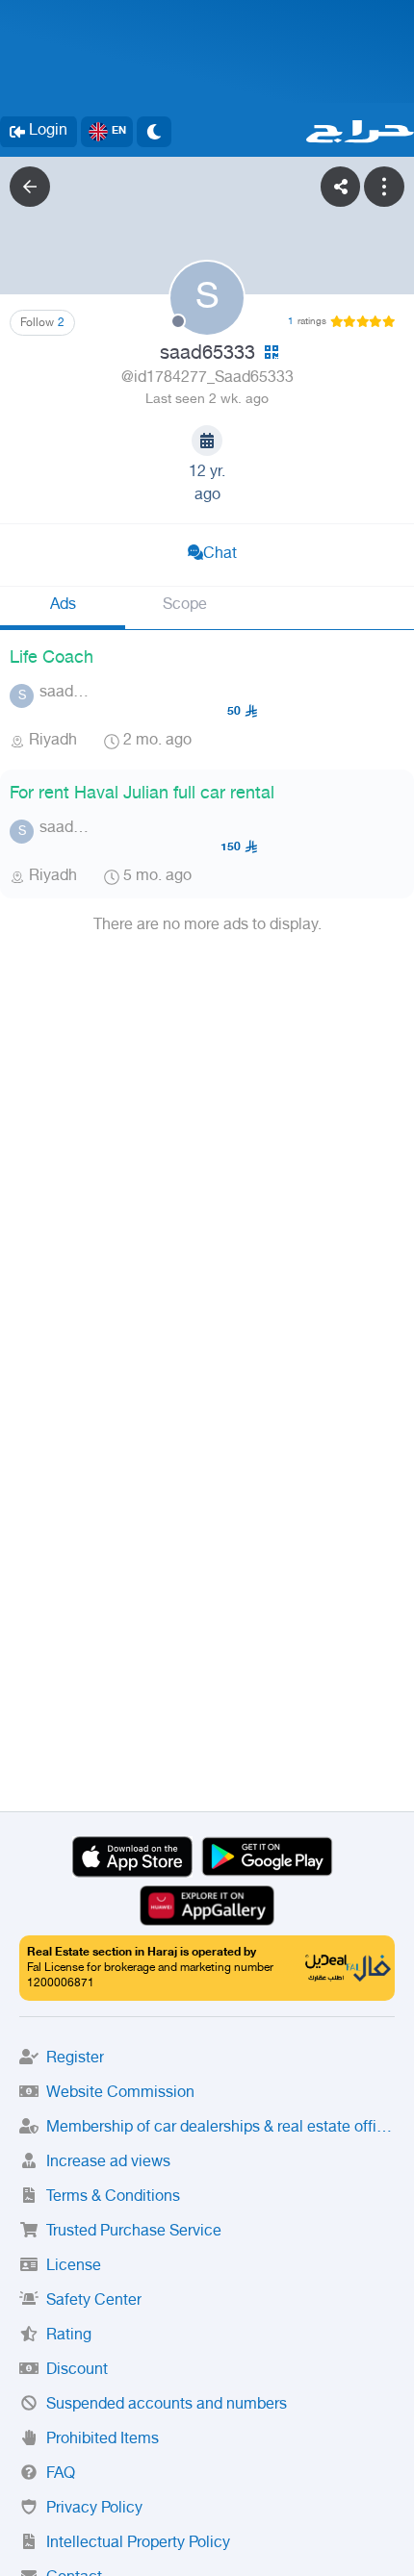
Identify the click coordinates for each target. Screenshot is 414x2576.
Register (75, 2059)
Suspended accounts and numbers (167, 2405)
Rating (69, 2336)
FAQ (61, 2475)
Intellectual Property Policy (138, 2544)
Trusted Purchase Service (134, 2232)
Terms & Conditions (113, 2197)
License (74, 2267)
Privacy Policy (94, 2509)
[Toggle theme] (154, 132)
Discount (77, 2371)
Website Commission (120, 2094)
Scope (185, 606)
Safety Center (94, 2301)
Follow (42, 323)
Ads (63, 606)
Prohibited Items (103, 2440)
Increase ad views (108, 2163)
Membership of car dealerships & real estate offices (220, 2128)
